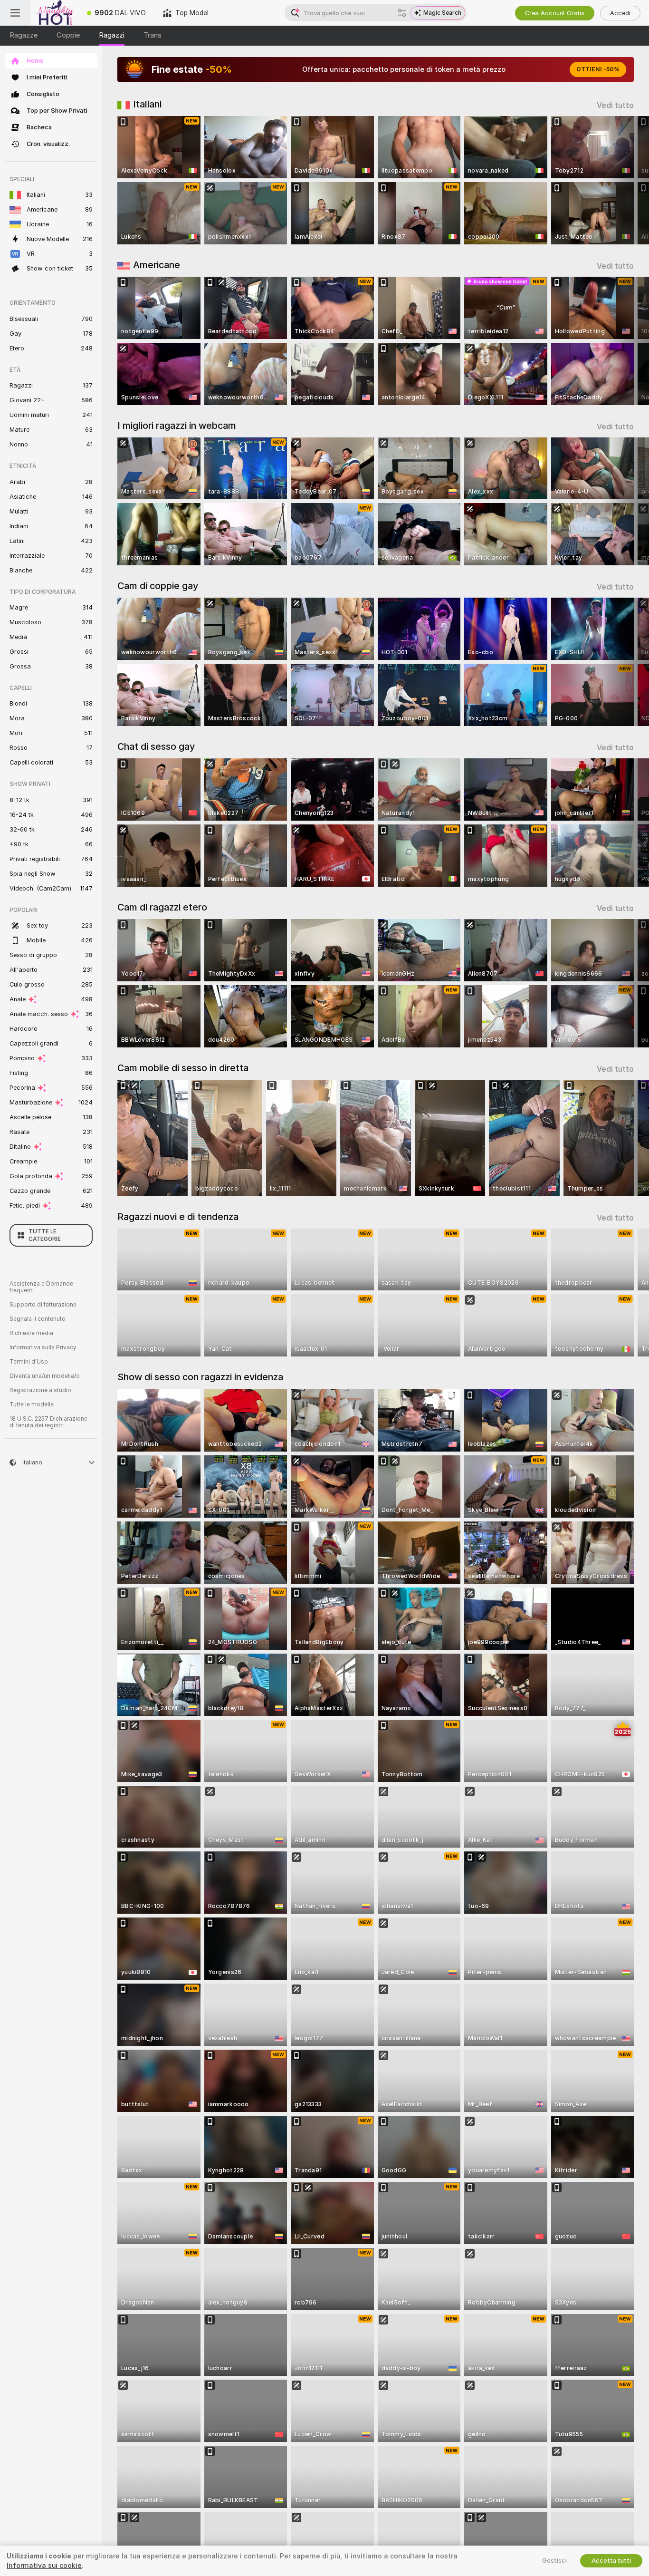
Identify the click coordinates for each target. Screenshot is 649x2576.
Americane (157, 265)
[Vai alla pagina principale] (54, 13)
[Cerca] (402, 13)
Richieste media (31, 1333)
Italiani (147, 104)
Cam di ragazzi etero (162, 907)
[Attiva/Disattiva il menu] (15, 13)
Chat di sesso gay (156, 746)
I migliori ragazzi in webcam (177, 426)
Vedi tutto (615, 105)
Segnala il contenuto (38, 1319)
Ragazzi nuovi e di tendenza (178, 1217)
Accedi (620, 13)
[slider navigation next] (625, 180)
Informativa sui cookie (44, 2566)
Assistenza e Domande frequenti (41, 1287)
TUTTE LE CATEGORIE (45, 1235)
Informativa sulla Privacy (43, 1347)
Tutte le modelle (32, 1404)
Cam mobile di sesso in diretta (183, 1068)
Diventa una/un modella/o (45, 1376)
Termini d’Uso (29, 1362)
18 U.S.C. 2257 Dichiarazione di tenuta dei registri (48, 1422)
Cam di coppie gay (158, 586)
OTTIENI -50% (598, 69)
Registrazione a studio (40, 1390)
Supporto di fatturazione (43, 1305)
